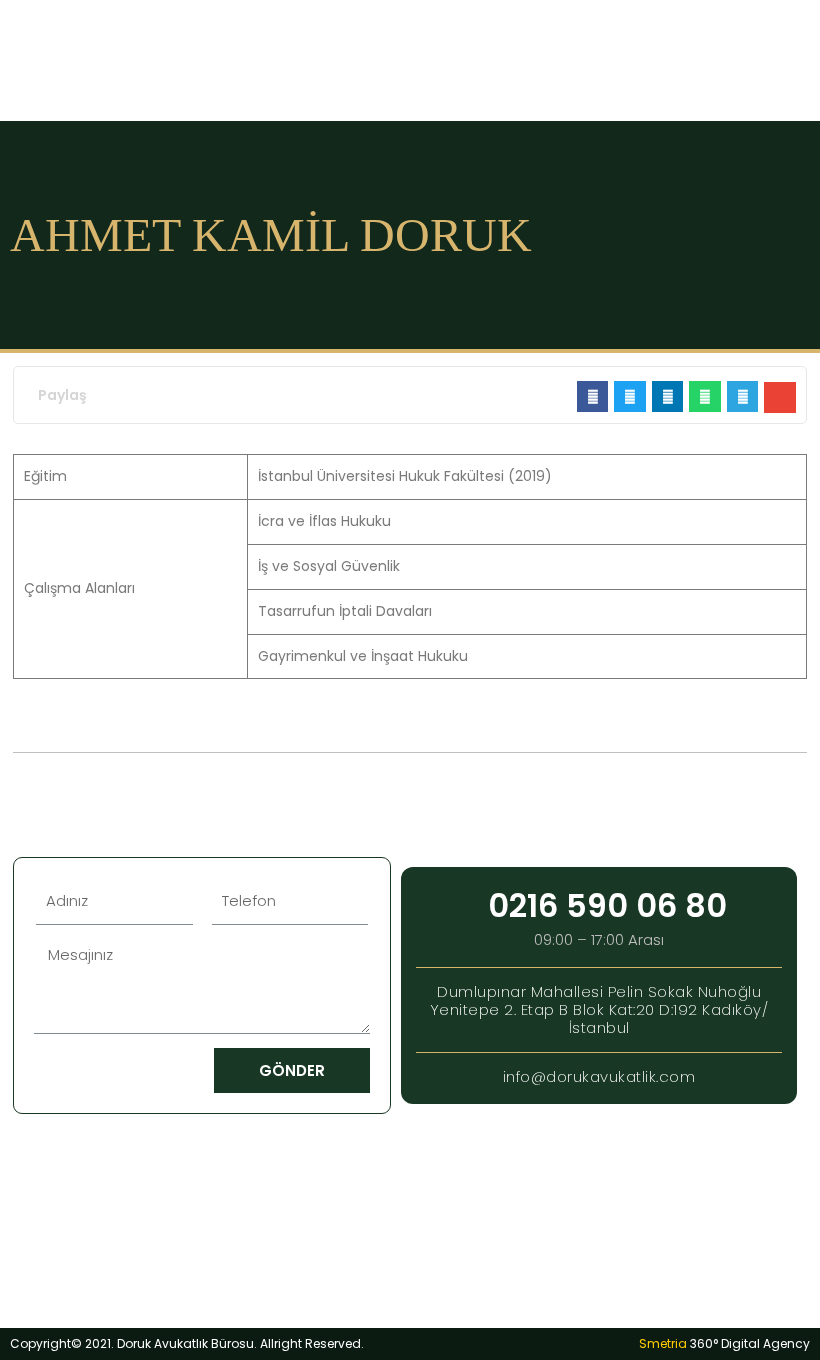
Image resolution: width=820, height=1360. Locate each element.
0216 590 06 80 (607, 905)
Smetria (724, 1343)
